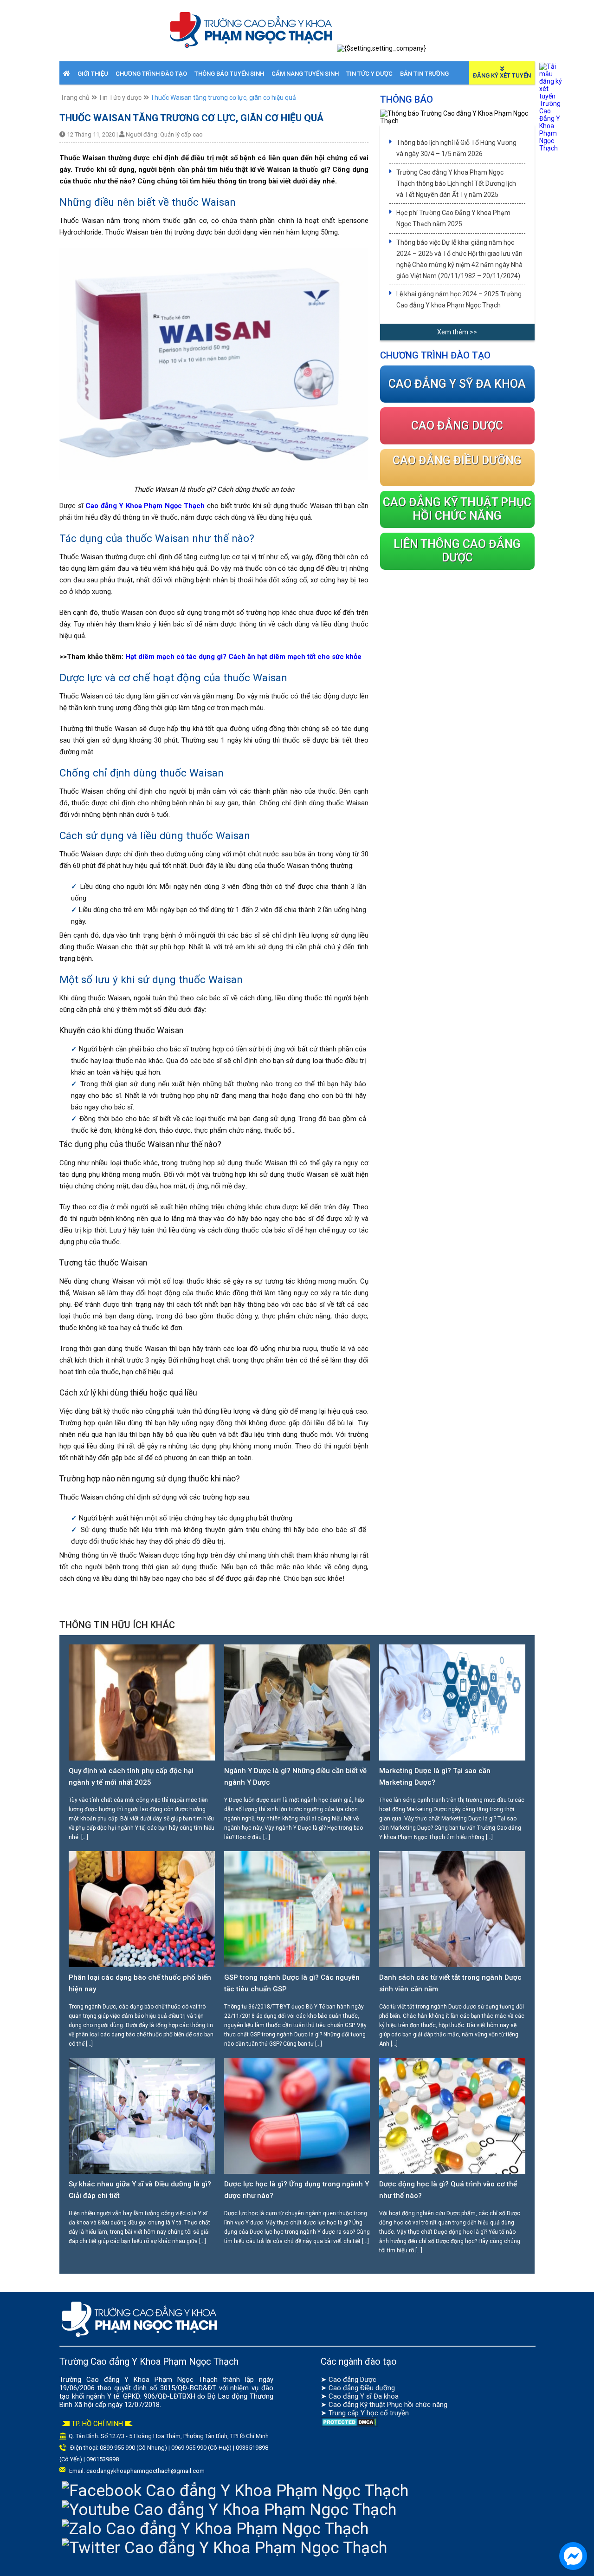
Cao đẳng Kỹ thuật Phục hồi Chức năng (457, 509)
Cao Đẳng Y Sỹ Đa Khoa (457, 384)
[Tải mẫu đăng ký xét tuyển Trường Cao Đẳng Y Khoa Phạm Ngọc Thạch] (551, 148)
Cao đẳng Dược (352, 2380)
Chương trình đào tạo (151, 74)
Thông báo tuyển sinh (229, 74)
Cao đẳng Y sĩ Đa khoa (364, 2396)
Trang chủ (75, 98)
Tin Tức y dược (369, 74)
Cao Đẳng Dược (457, 426)
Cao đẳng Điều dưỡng (362, 2388)
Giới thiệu (93, 74)
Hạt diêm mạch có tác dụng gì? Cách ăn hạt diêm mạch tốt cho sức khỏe (243, 657)
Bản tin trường (424, 74)
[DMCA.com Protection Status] (349, 2425)
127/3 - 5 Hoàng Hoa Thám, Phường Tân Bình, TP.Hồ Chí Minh (189, 2436)
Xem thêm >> (457, 332)
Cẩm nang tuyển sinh (305, 74)
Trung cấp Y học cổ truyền (369, 2413)
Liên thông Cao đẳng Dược (457, 551)
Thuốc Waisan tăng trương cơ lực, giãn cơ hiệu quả (223, 98)
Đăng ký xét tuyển (502, 75)
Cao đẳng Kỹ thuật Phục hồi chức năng (388, 2405)
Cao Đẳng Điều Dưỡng (457, 460)
